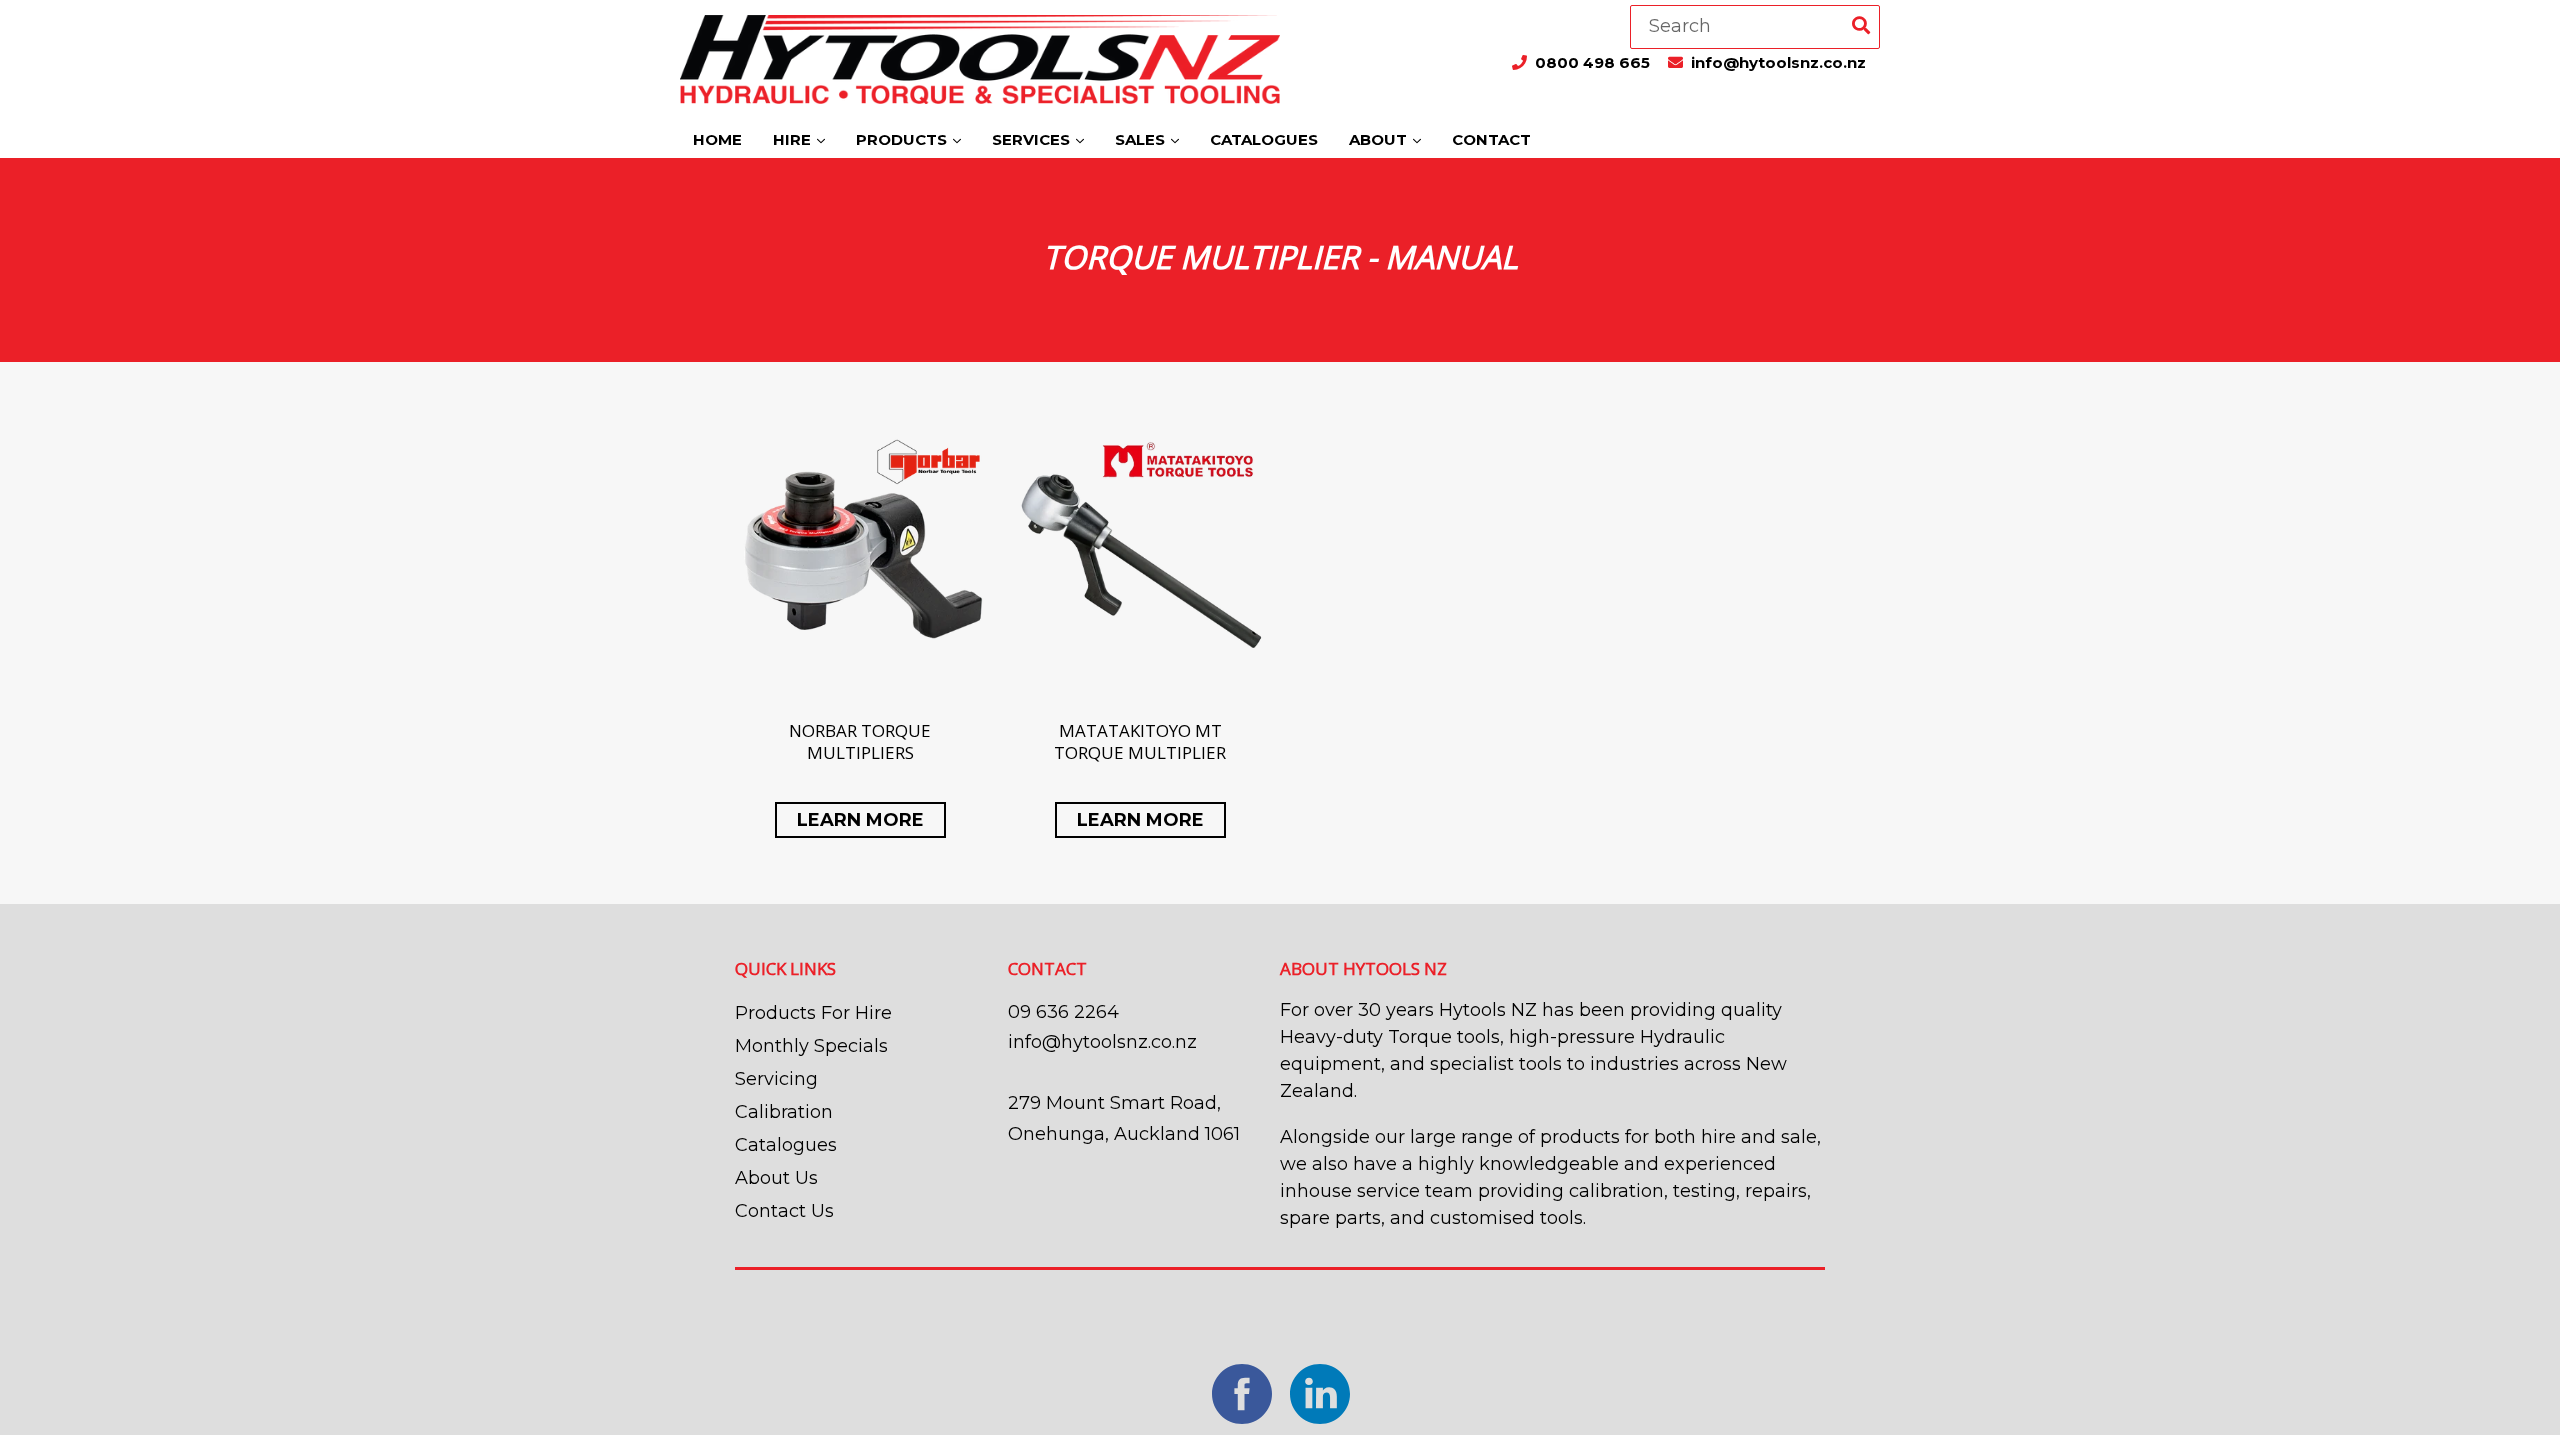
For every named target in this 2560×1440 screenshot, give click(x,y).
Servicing (776, 1079)
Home (717, 139)
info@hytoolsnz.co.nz (1778, 62)
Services (1033, 139)
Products (903, 139)
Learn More (860, 820)
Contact (1491, 139)
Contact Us (784, 1211)
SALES (1142, 139)
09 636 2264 (1063, 1012)
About (1380, 139)
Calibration (784, 1112)
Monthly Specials (811, 1046)
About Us (776, 1178)
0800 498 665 (1594, 62)
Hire (794, 139)
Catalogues (1264, 139)
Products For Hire (813, 1013)
